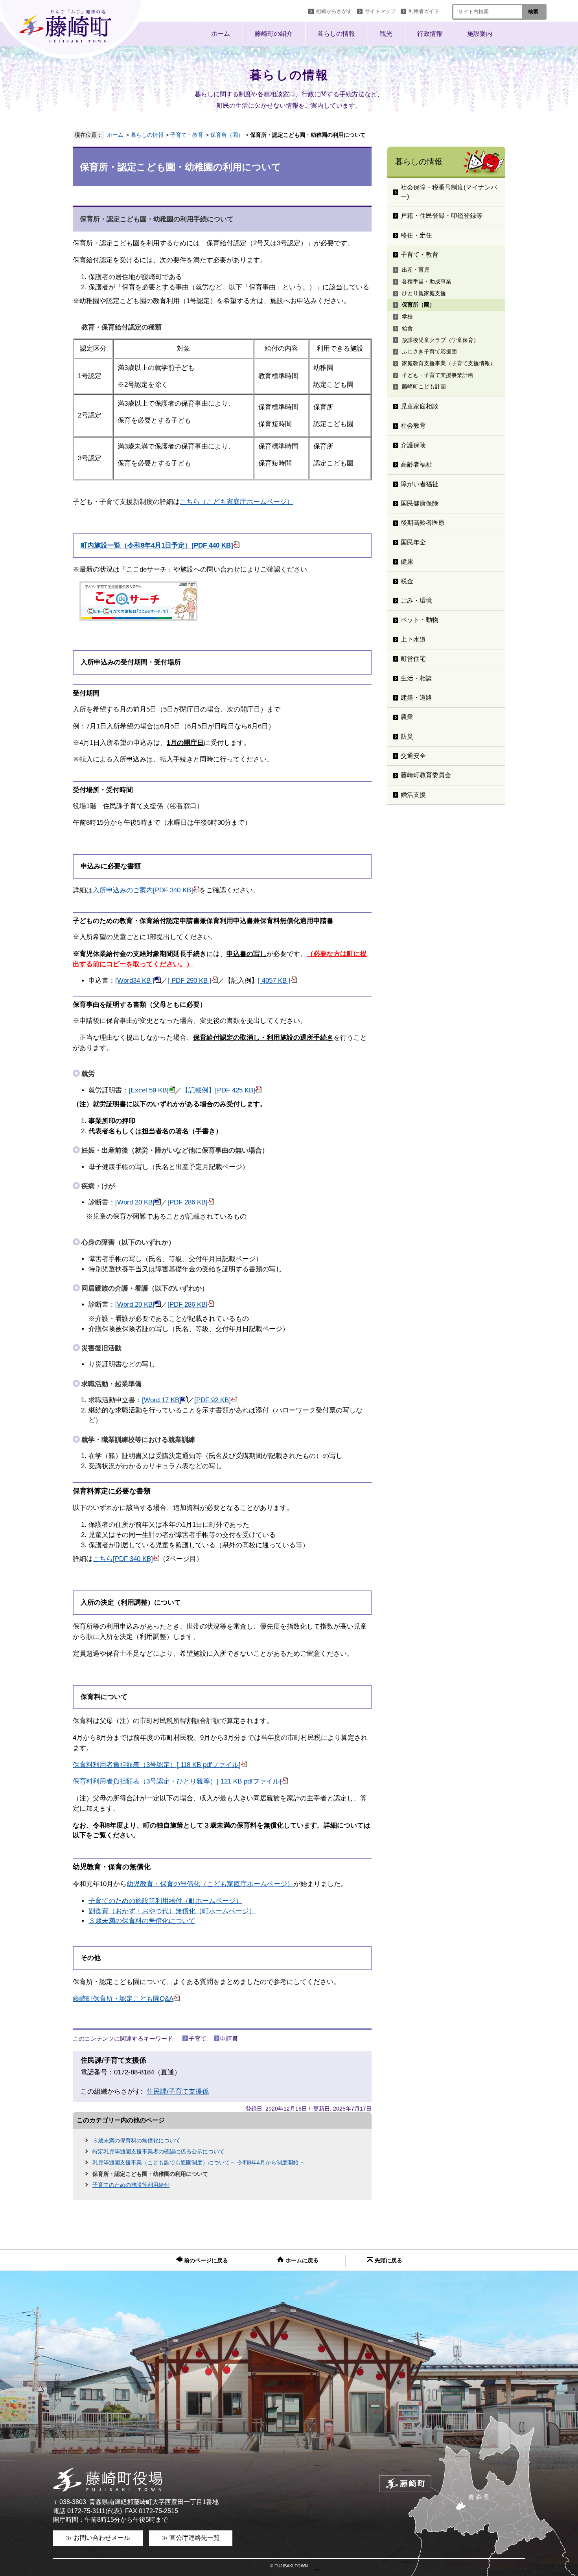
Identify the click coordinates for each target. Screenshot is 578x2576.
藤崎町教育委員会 (426, 775)
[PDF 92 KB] (213, 1400)
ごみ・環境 (416, 600)
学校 (407, 316)
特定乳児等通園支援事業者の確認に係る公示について (158, 2151)
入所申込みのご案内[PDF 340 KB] (143, 890)
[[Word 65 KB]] (158, 981)
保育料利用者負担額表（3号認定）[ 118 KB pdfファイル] (157, 1765)
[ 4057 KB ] (274, 981)
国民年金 (413, 542)
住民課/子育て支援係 (178, 2092)
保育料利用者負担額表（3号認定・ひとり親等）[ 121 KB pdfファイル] (177, 1781)
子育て (198, 2038)
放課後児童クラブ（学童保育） (440, 340)
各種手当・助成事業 (427, 281)
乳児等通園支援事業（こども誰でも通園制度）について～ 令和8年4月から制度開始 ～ (199, 2162)
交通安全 (413, 756)
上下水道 (413, 639)
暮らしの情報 (336, 34)
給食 (407, 328)
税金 (407, 581)
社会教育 (413, 426)
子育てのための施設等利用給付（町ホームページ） (165, 1901)
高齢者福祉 (416, 464)
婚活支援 (413, 795)
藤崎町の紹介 (274, 34)
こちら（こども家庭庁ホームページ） (237, 502)
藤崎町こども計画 (424, 386)
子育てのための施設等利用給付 (131, 2185)
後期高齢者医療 (423, 523)
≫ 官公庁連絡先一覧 (191, 2538)
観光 (386, 34)
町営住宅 (413, 659)
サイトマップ (380, 11)
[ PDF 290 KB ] (190, 981)
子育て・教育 (187, 135)
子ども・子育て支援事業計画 (438, 375)
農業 (407, 717)
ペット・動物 (420, 620)
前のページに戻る (205, 2261)
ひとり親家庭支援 (424, 293)
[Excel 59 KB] (149, 1090)
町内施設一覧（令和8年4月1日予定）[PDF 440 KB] (157, 545)
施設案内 (480, 34)
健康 (407, 562)
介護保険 (413, 445)
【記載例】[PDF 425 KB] (218, 1090)
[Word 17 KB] (162, 1400)
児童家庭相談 (420, 406)
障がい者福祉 (420, 484)
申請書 (229, 2038)
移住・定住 (416, 235)
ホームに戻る (301, 2261)
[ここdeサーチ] (138, 619)
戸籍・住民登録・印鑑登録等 (442, 216)
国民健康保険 (420, 503)
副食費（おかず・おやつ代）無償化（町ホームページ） (172, 1911)
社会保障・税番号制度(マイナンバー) (449, 192)
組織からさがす (334, 11)
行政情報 (430, 34)
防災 (407, 736)
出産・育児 (416, 270)
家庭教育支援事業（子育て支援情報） (449, 363)
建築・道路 (416, 698)
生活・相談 (416, 678)
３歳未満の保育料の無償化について (142, 1921)
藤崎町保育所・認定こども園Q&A (123, 1999)
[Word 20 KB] (135, 1202)
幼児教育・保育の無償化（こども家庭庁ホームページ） (210, 1884)
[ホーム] (73, 29)
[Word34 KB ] (135, 981)
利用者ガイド (424, 11)
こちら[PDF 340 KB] (123, 1559)
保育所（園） (227, 135)
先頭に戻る (388, 2261)
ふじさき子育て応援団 (429, 351)
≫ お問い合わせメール (98, 2538)
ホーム (221, 34)
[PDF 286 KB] (188, 1202)
